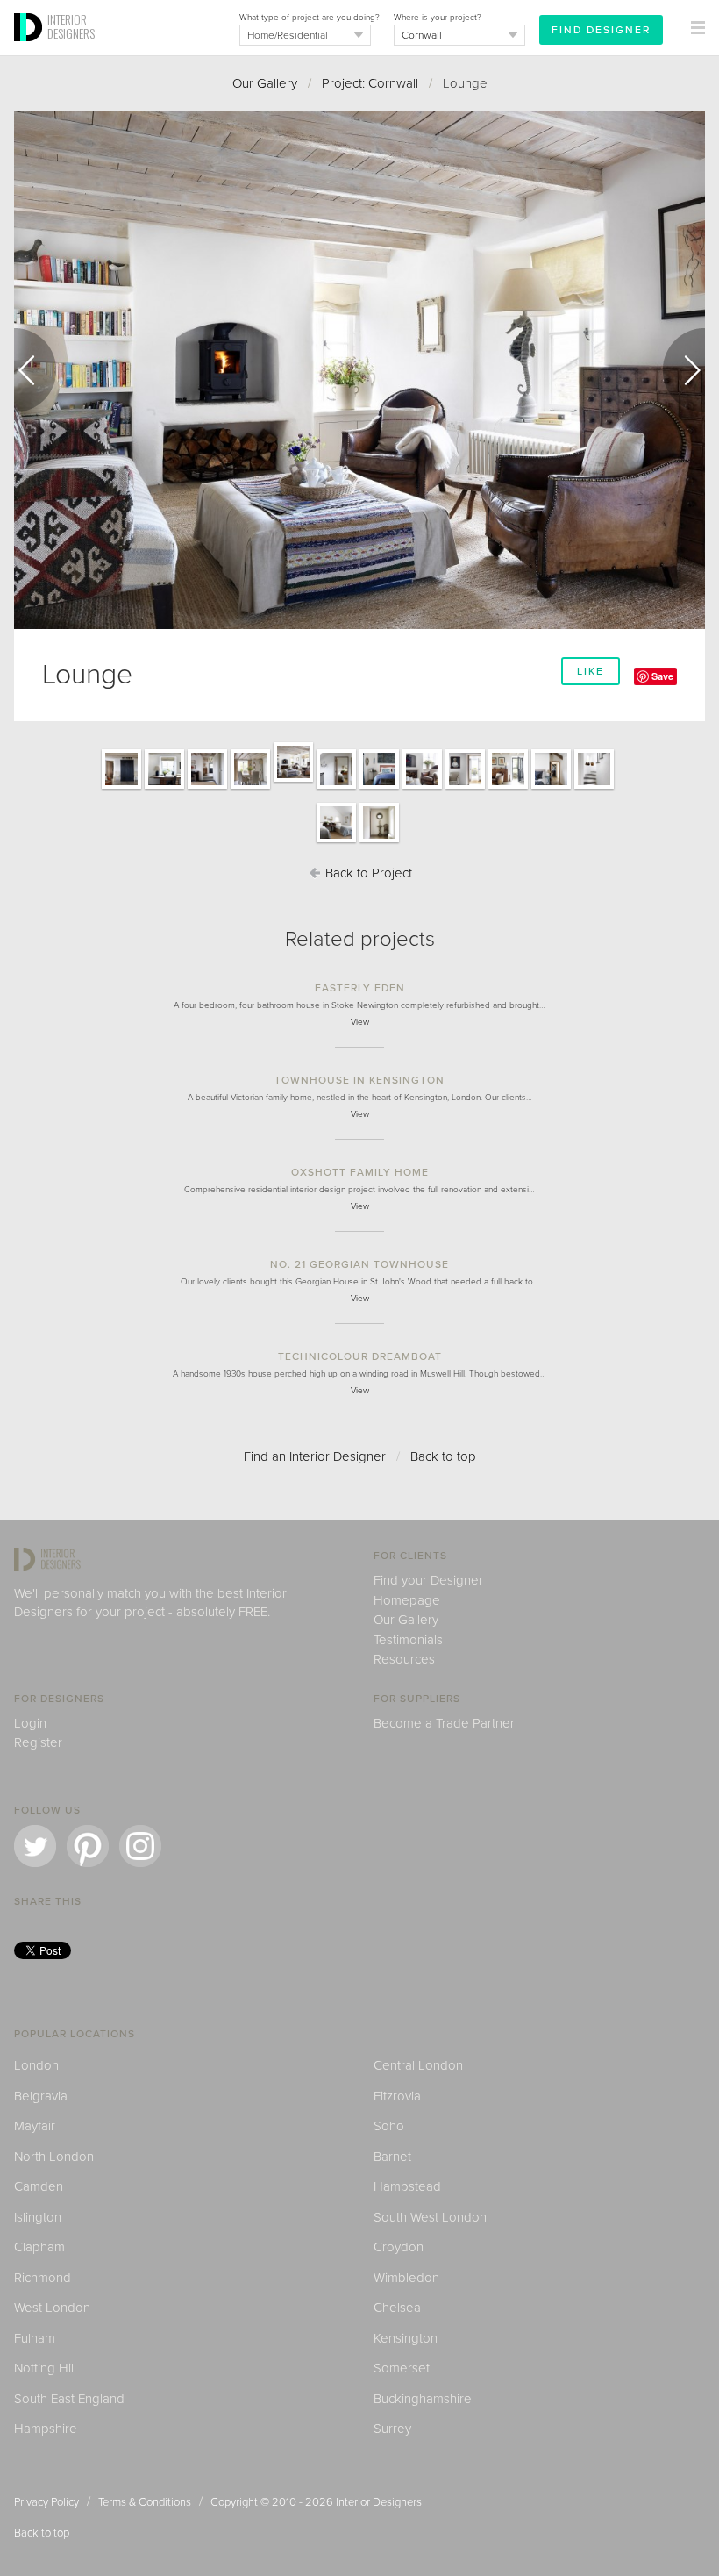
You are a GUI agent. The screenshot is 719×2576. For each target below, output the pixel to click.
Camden (39, 2186)
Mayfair (35, 2126)
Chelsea (397, 2308)
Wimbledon (406, 2278)
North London (54, 2157)
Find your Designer (428, 1580)
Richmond (43, 2278)
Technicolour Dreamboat (360, 1356)
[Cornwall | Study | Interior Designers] (164, 788)
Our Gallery (265, 83)
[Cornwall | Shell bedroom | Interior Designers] (551, 788)
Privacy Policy (46, 2502)
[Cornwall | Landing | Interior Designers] (336, 788)
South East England (69, 2399)
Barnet (392, 2157)
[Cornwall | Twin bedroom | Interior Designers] (336, 841)
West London (52, 2308)
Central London (418, 2065)
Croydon (399, 2247)
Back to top (443, 1456)
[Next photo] (684, 370)
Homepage (407, 1600)
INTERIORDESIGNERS (71, 26)
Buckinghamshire (423, 2399)
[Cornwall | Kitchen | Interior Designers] (250, 788)
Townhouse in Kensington (359, 1080)
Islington (38, 2217)
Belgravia (41, 2096)
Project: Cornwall (370, 83)
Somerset (402, 2368)
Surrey (392, 2429)
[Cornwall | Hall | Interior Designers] (207, 788)
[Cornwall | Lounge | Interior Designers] (293, 781)
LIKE (591, 671)
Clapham (39, 2247)
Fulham (35, 2338)
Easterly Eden (360, 988)
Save (662, 676)
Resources (404, 1659)
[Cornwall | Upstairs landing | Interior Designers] (379, 841)
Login (30, 1723)
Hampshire (46, 2429)
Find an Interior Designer (315, 1456)
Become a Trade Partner (444, 1723)
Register (38, 1742)
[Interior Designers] (31, 50)
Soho (389, 2126)
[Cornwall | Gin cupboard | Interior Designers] (121, 788)
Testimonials (408, 1640)
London (36, 2065)
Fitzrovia (397, 2096)
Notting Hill (45, 2368)
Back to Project (367, 873)
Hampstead (407, 2186)
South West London (430, 2217)
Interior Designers (379, 2502)
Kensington (406, 2338)
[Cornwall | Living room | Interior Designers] (422, 788)
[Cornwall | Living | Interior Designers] (508, 788)
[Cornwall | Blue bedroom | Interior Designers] (379, 788)
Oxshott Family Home (360, 1172)
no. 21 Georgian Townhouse (359, 1264)
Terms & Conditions (145, 2502)
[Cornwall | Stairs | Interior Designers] (594, 788)
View (360, 1022)
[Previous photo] (35, 370)
